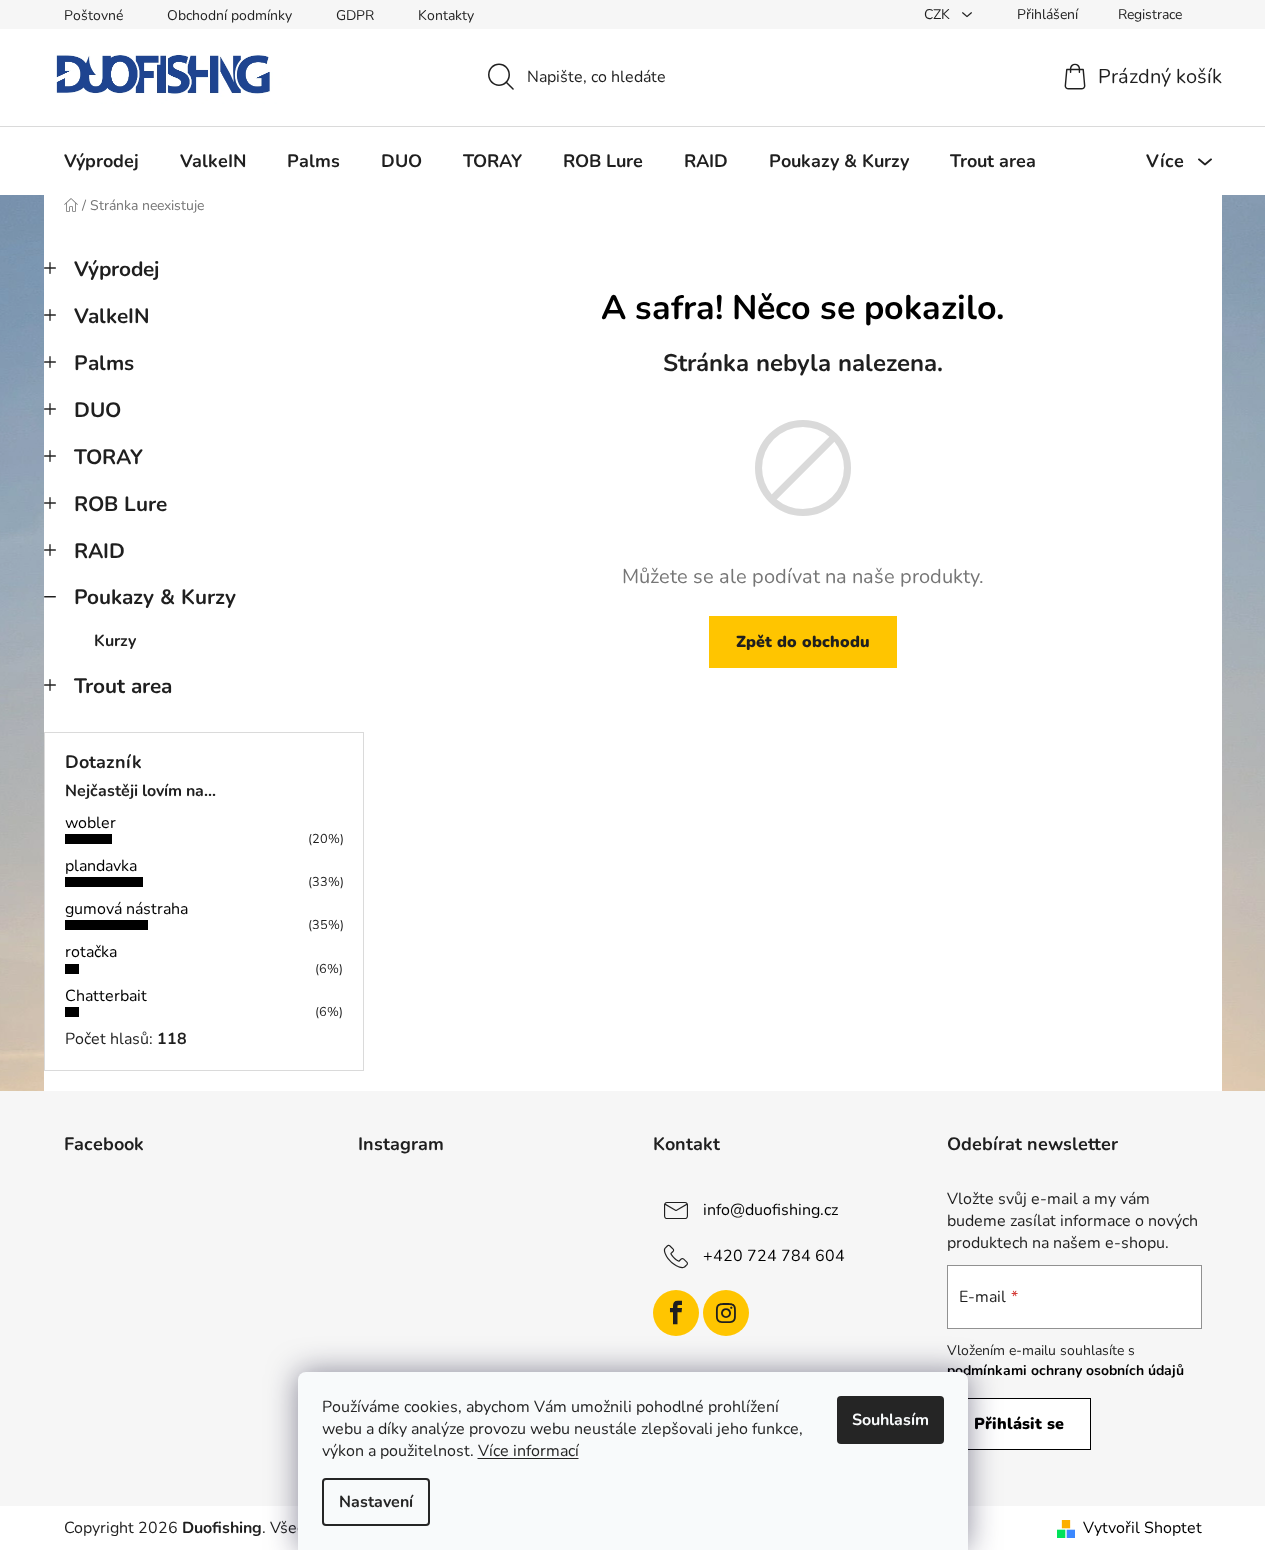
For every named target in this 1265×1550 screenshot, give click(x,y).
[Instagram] (726, 1313)
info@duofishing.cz (770, 1209)
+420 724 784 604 (774, 1255)
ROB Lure (120, 504)
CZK (939, 14)
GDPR (355, 15)
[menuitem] (101, 161)
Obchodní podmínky (229, 15)
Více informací (528, 1451)
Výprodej (116, 269)
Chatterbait (106, 996)
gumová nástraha (126, 909)
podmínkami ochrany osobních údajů (1065, 1370)
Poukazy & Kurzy (155, 597)
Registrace (1150, 14)
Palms (104, 363)
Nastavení (376, 1502)
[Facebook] (676, 1313)
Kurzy (115, 641)
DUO (97, 410)
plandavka (101, 866)
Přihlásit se (1019, 1424)
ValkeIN (112, 316)
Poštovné (93, 15)
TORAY (108, 457)
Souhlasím (890, 1420)
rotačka (91, 952)
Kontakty (446, 15)
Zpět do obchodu (803, 642)
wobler (90, 823)
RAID (99, 551)
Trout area (123, 686)
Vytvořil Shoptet (1142, 1528)
